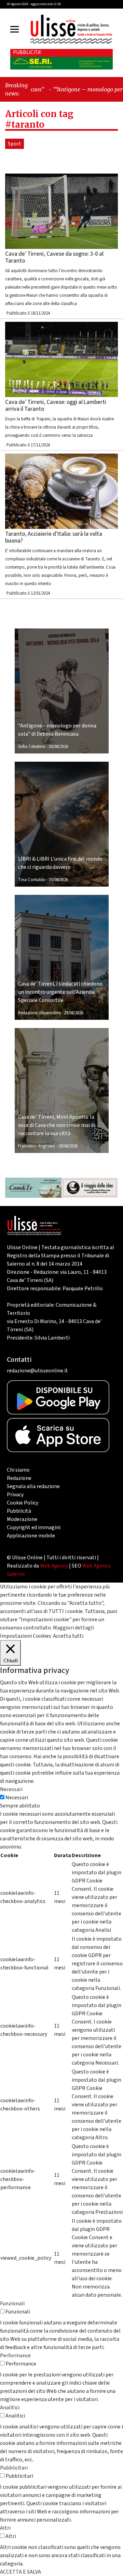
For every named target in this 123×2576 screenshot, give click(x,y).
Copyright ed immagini (34, 1527)
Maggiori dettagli (73, 1628)
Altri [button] (5, 2528)
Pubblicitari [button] (14, 2468)
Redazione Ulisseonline (39, 1013)
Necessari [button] (11, 1789)
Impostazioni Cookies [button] (26, 1636)
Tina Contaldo (32, 880)
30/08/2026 (58, 747)
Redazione (19, 1478)
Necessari (17, 1798)
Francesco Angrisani (37, 1146)
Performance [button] (15, 2356)
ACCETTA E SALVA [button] (20, 2572)
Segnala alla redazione (33, 1486)
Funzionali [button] (12, 2304)
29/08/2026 (73, 1013)
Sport (15, 144)
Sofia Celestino (32, 747)
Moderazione (22, 1519)
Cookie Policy (23, 1503)
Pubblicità (19, 1511)
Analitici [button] (10, 2408)
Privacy (15, 1495)
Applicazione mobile (31, 1536)
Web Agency (54, 1566)
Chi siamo (18, 1470)
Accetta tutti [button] (68, 1636)
